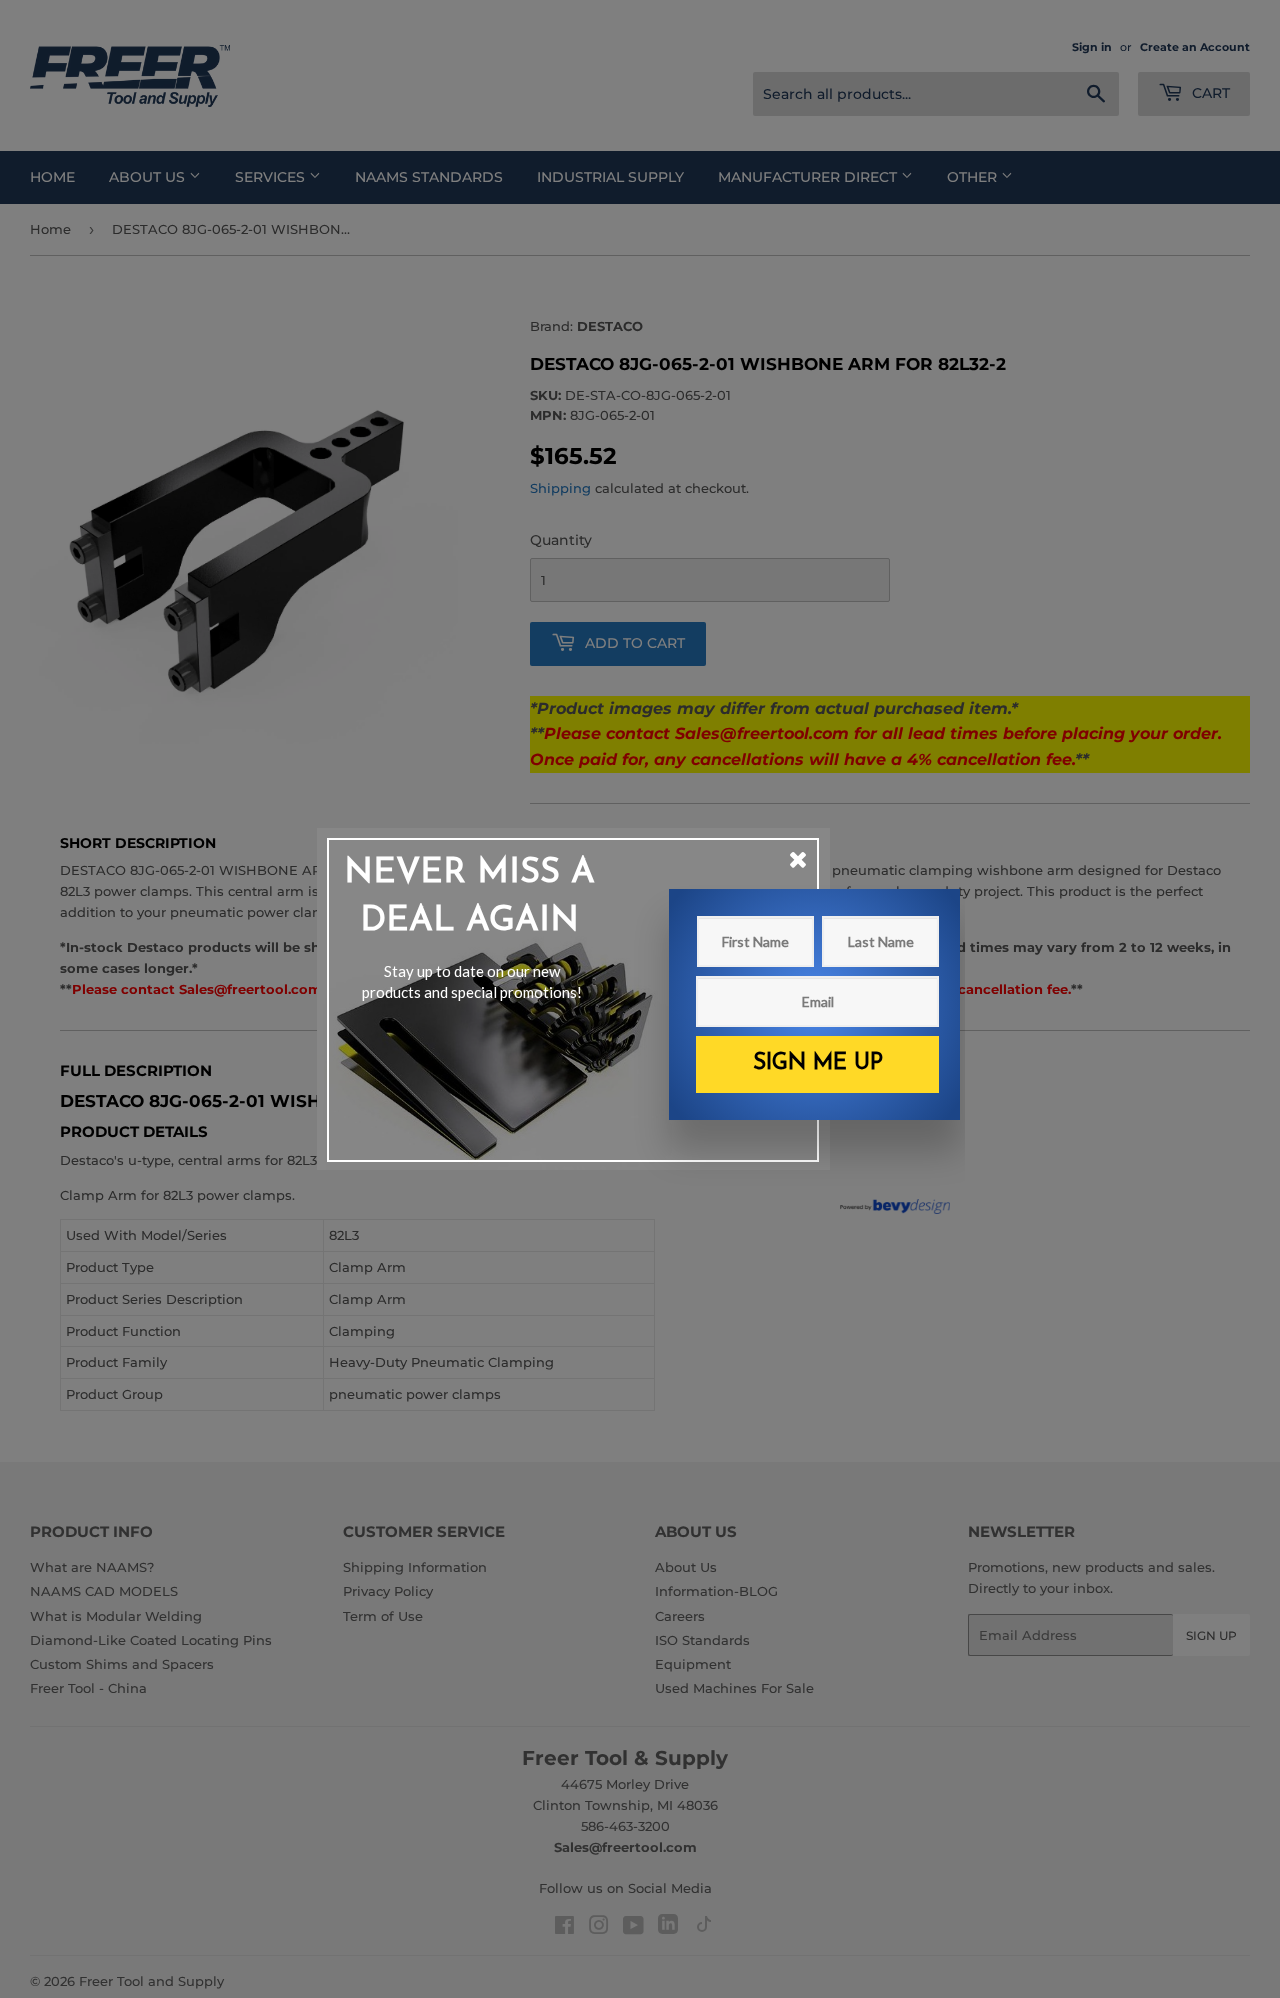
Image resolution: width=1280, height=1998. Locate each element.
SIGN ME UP (818, 1063)
